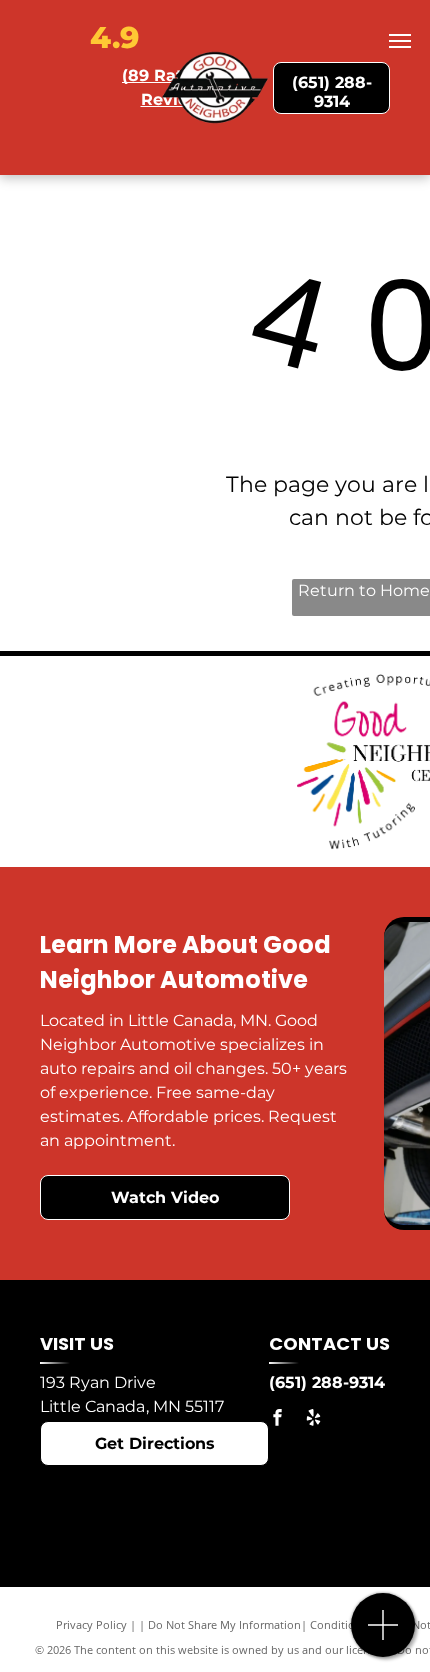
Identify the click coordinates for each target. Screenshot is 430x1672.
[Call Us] (383, 1635)
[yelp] (313, 1420)
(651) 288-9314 (327, 1382)
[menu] (400, 41)
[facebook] (277, 1420)
